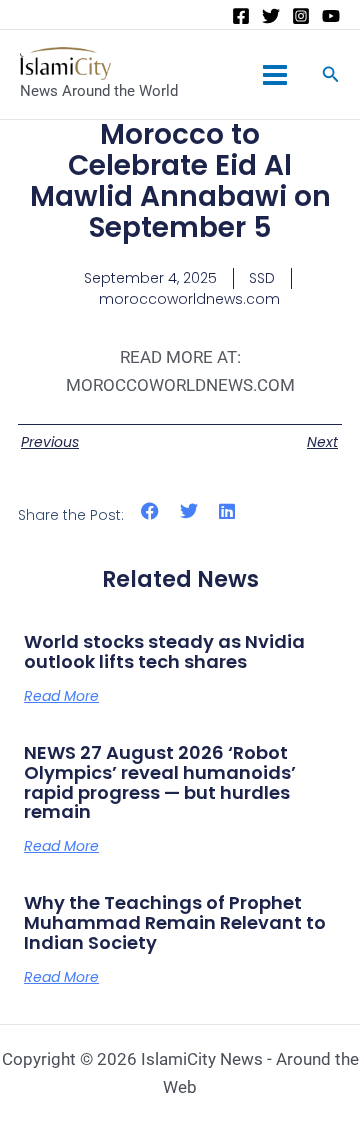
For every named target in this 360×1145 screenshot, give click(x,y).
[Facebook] (241, 16)
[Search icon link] (331, 76)
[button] (150, 511)
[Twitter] (271, 16)
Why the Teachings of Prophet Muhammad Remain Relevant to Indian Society (175, 922)
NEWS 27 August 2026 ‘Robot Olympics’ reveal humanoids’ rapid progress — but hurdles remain (160, 782)
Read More (61, 696)
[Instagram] (301, 16)
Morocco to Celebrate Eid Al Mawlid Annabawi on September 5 (180, 180)
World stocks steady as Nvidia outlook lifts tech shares (164, 651)
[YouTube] (331, 16)
